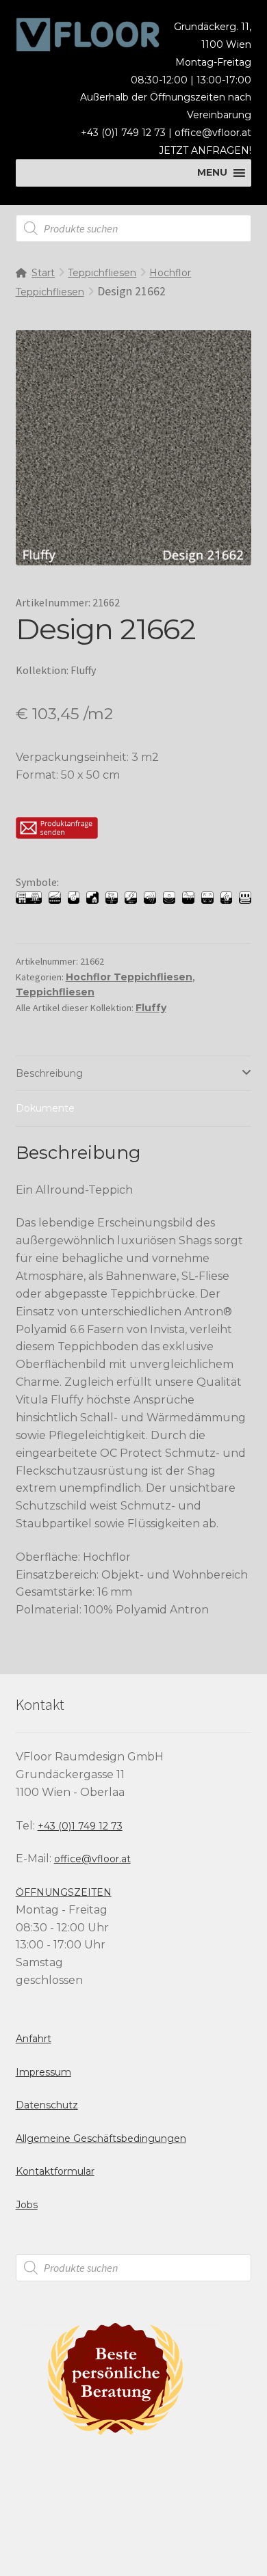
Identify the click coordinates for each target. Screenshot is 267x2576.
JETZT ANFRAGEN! (205, 150)
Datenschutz (47, 2105)
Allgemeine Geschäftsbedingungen (101, 2138)
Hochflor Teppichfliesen (129, 977)
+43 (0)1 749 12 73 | (128, 133)
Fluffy (151, 1008)
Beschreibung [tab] (49, 1073)
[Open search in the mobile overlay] (134, 228)
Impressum (43, 2072)
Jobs (27, 2205)
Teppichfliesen (102, 273)
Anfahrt (34, 2039)
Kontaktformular (55, 2171)
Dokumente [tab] (45, 1108)
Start (43, 273)
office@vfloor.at (213, 133)
